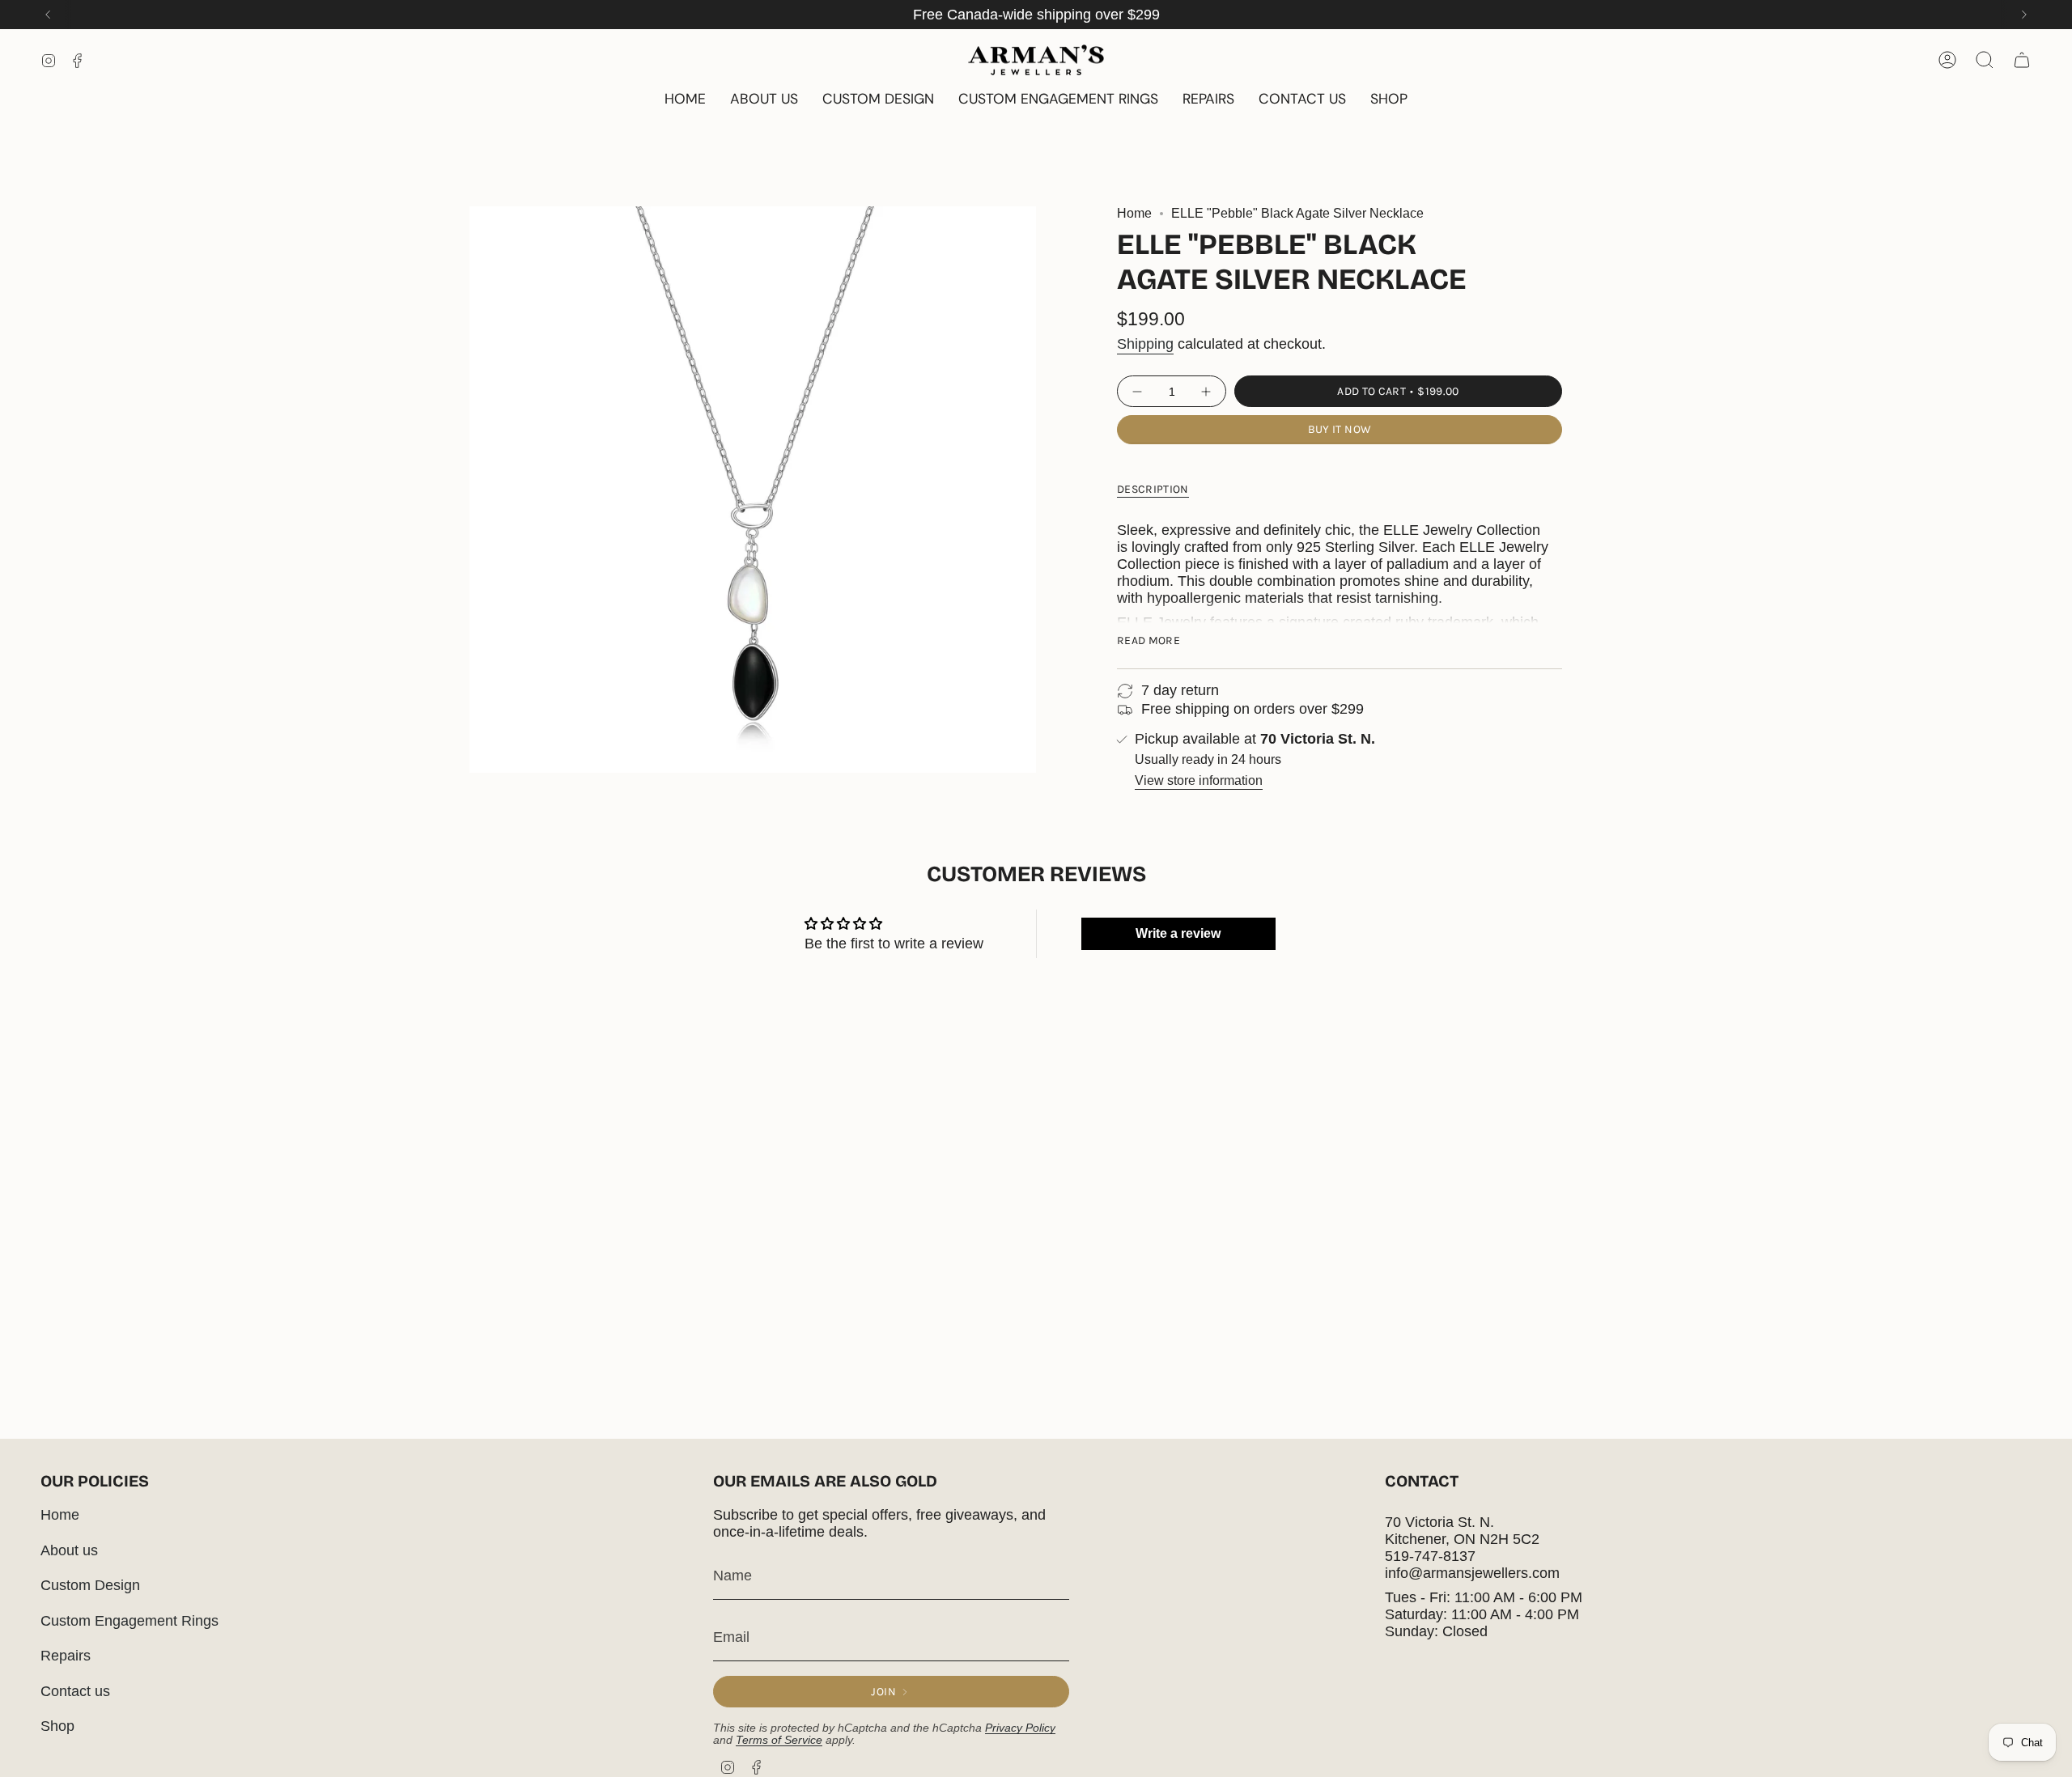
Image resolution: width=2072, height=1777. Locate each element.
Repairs (66, 1656)
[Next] (2024, 15)
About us (69, 1550)
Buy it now (1340, 429)
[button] (1389, 100)
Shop (57, 1726)
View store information (1199, 780)
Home (1134, 213)
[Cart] (2022, 60)
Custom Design (90, 1585)
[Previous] (48, 15)
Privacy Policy (1020, 1728)
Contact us (75, 1691)
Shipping (1145, 344)
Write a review (1178, 933)
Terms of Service (779, 1740)
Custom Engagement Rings (129, 1621)
